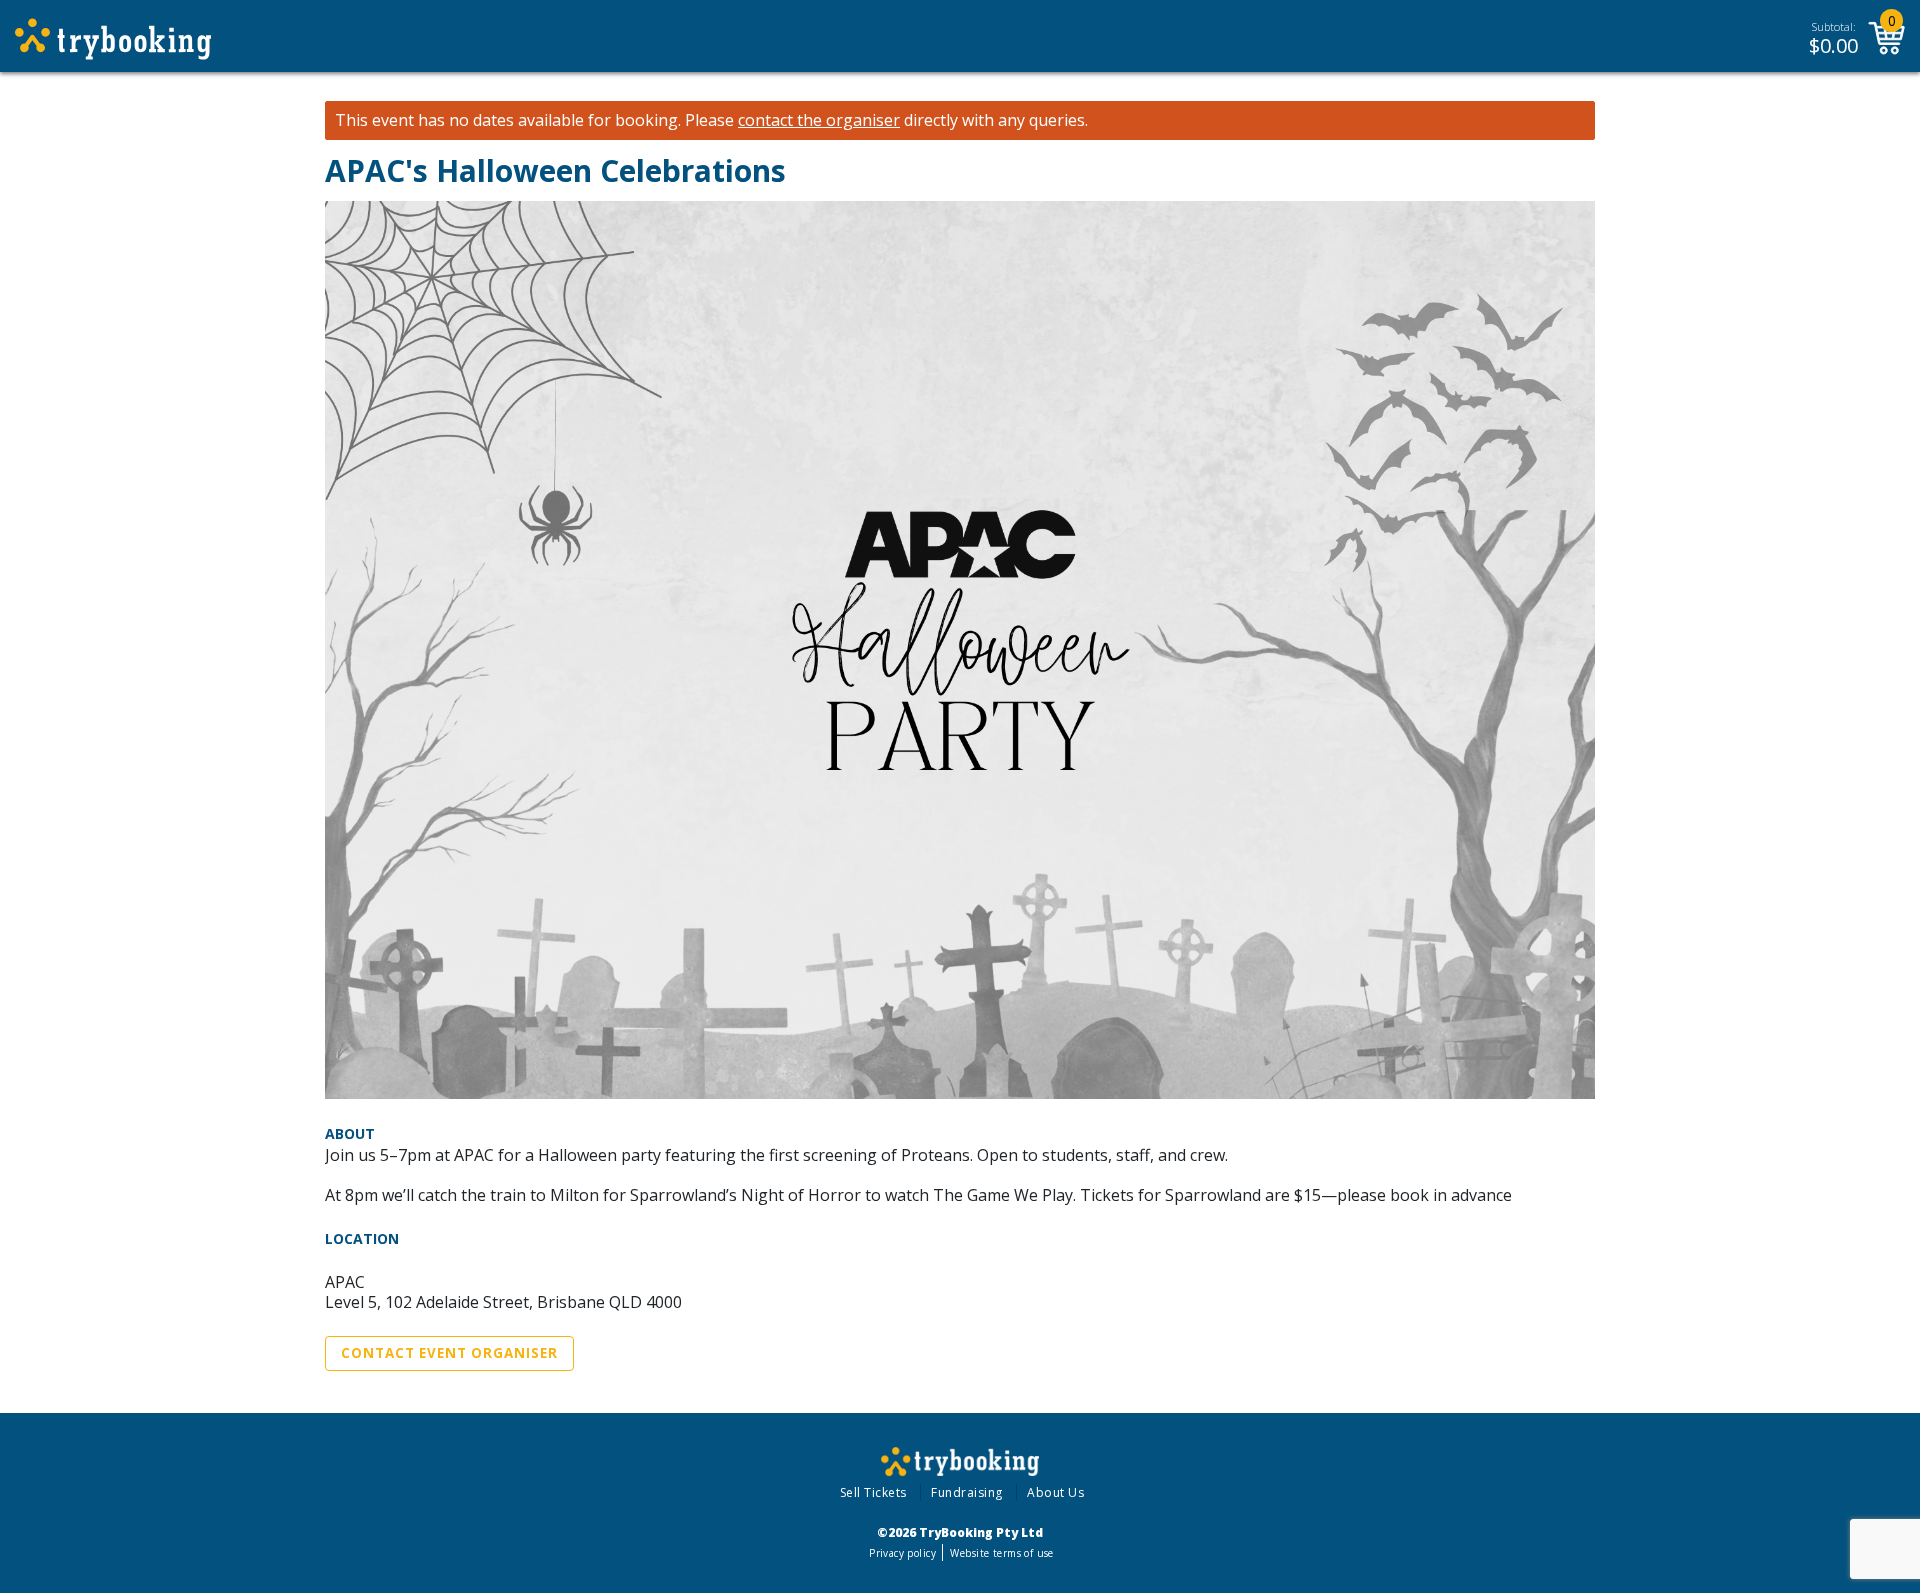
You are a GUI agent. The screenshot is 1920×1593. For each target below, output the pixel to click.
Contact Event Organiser (449, 1353)
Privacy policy (902, 1553)
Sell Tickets (873, 1492)
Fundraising (967, 1492)
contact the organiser (819, 120)
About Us (1055, 1492)
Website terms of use (1001, 1553)
